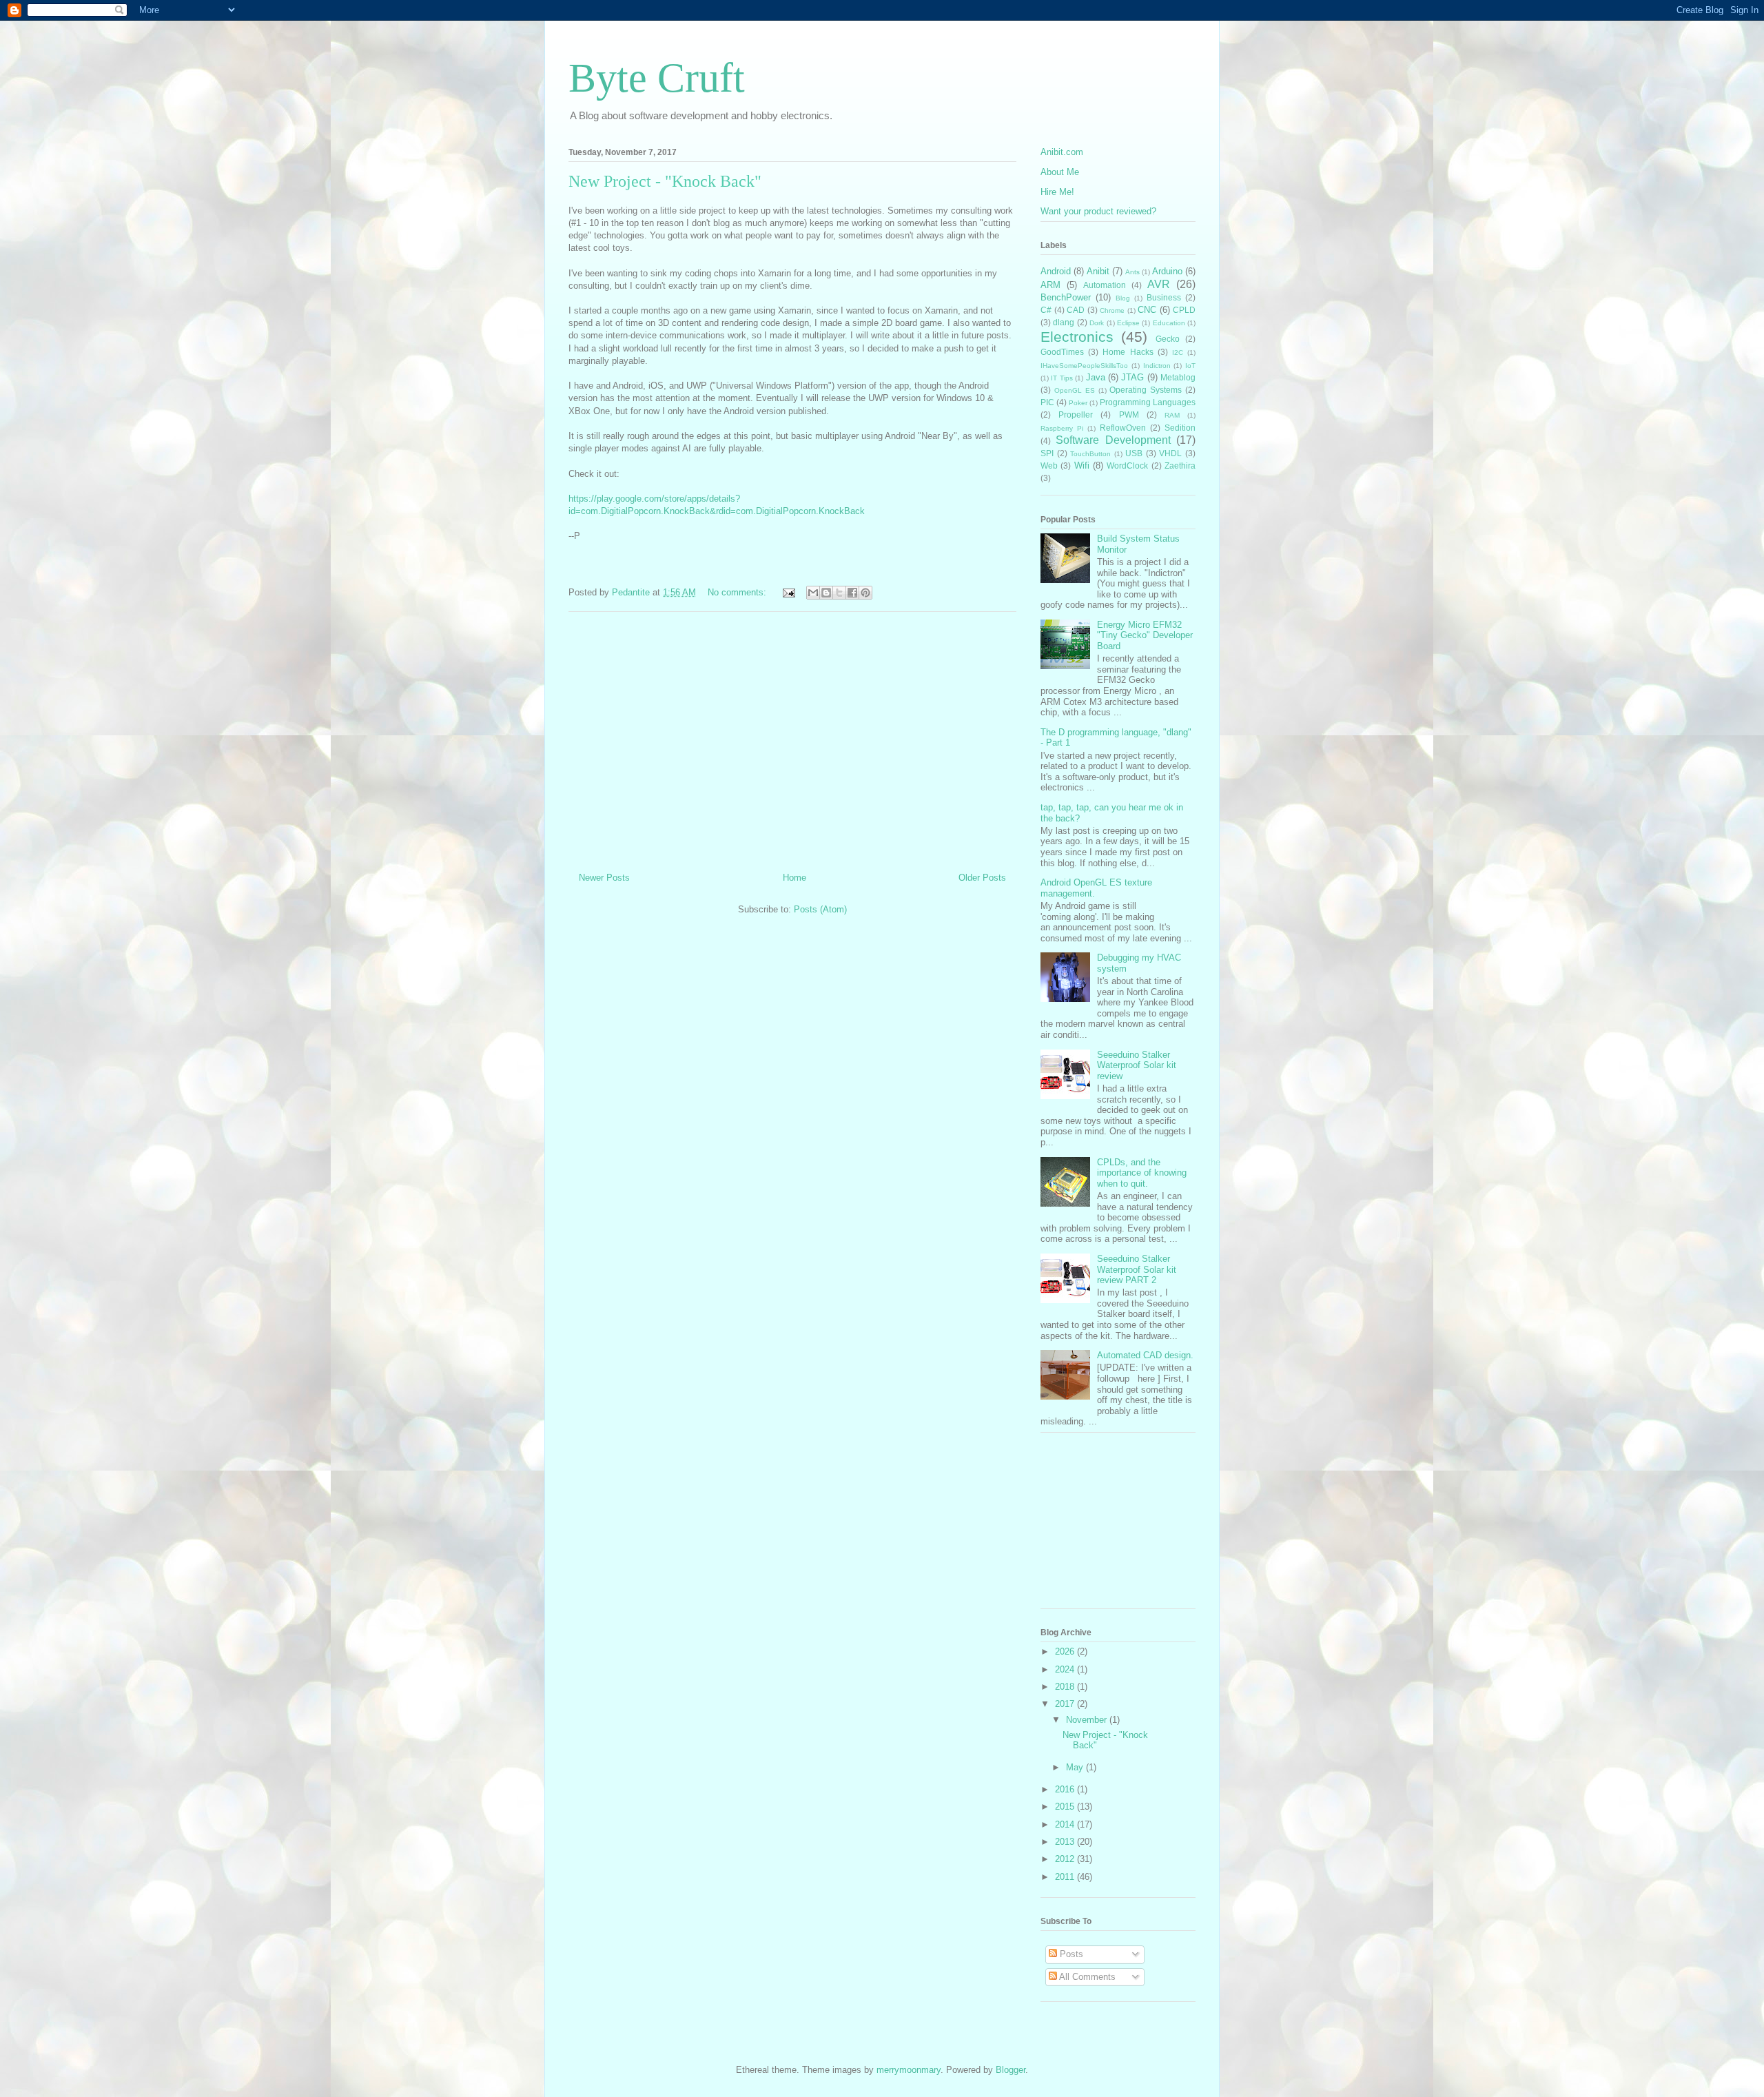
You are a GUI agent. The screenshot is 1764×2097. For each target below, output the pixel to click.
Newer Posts (604, 878)
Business (1164, 297)
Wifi (1082, 466)
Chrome (1112, 310)
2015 (1066, 1807)
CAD (1076, 310)
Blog (1123, 298)
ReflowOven (1123, 428)
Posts (1070, 1954)
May (1076, 1767)
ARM (1050, 285)
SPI (1047, 453)
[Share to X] (839, 593)
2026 (1066, 1651)
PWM (1129, 415)
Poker (1078, 403)
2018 (1066, 1687)
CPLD (1184, 310)
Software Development (1113, 440)
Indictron (1157, 366)
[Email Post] (788, 592)
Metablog (1178, 377)
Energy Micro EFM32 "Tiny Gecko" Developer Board (1145, 635)
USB (1134, 453)
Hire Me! (1057, 192)
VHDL (1170, 453)
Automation (1105, 285)
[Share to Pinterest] (865, 593)
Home (794, 878)
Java (1096, 377)
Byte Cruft (657, 78)
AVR (1159, 284)
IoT (1190, 366)
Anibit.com (1062, 152)
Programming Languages (1148, 402)
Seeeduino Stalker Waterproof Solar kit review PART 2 (1137, 1269)
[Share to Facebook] (852, 593)
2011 (1066, 1877)
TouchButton (1090, 454)
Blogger (1011, 2070)
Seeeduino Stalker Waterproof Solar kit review (1137, 1065)
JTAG (1132, 377)
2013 (1066, 1842)
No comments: (738, 592)
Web (1049, 466)
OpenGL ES (1075, 390)
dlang (1064, 322)
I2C (1178, 352)
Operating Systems (1146, 390)
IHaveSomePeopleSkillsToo (1084, 366)
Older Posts (982, 878)
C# (1046, 310)
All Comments (1086, 1977)
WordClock (1127, 466)
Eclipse (1128, 323)
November (1088, 1720)
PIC (1047, 402)
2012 (1066, 1859)
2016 (1066, 1789)
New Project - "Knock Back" (665, 181)
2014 (1066, 1824)
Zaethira (1180, 466)
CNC (1147, 310)
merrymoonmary (909, 2070)
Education (1169, 323)
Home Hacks (1128, 352)
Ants (1132, 272)
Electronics (1077, 337)
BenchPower (1066, 297)
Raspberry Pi (1062, 428)
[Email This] (813, 593)
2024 (1066, 1669)
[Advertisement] (792, 737)
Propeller (1076, 415)
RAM (1172, 415)
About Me (1060, 172)
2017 (1066, 1704)
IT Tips (1062, 378)
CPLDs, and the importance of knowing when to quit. (1142, 1173)
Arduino (1167, 271)
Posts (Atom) (820, 909)
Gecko (1168, 339)
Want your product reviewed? (1098, 211)
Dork (1097, 323)
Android (1056, 271)
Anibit (1098, 271)
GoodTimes (1062, 352)
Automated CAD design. (1145, 1355)
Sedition (1180, 428)
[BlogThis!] (826, 593)
